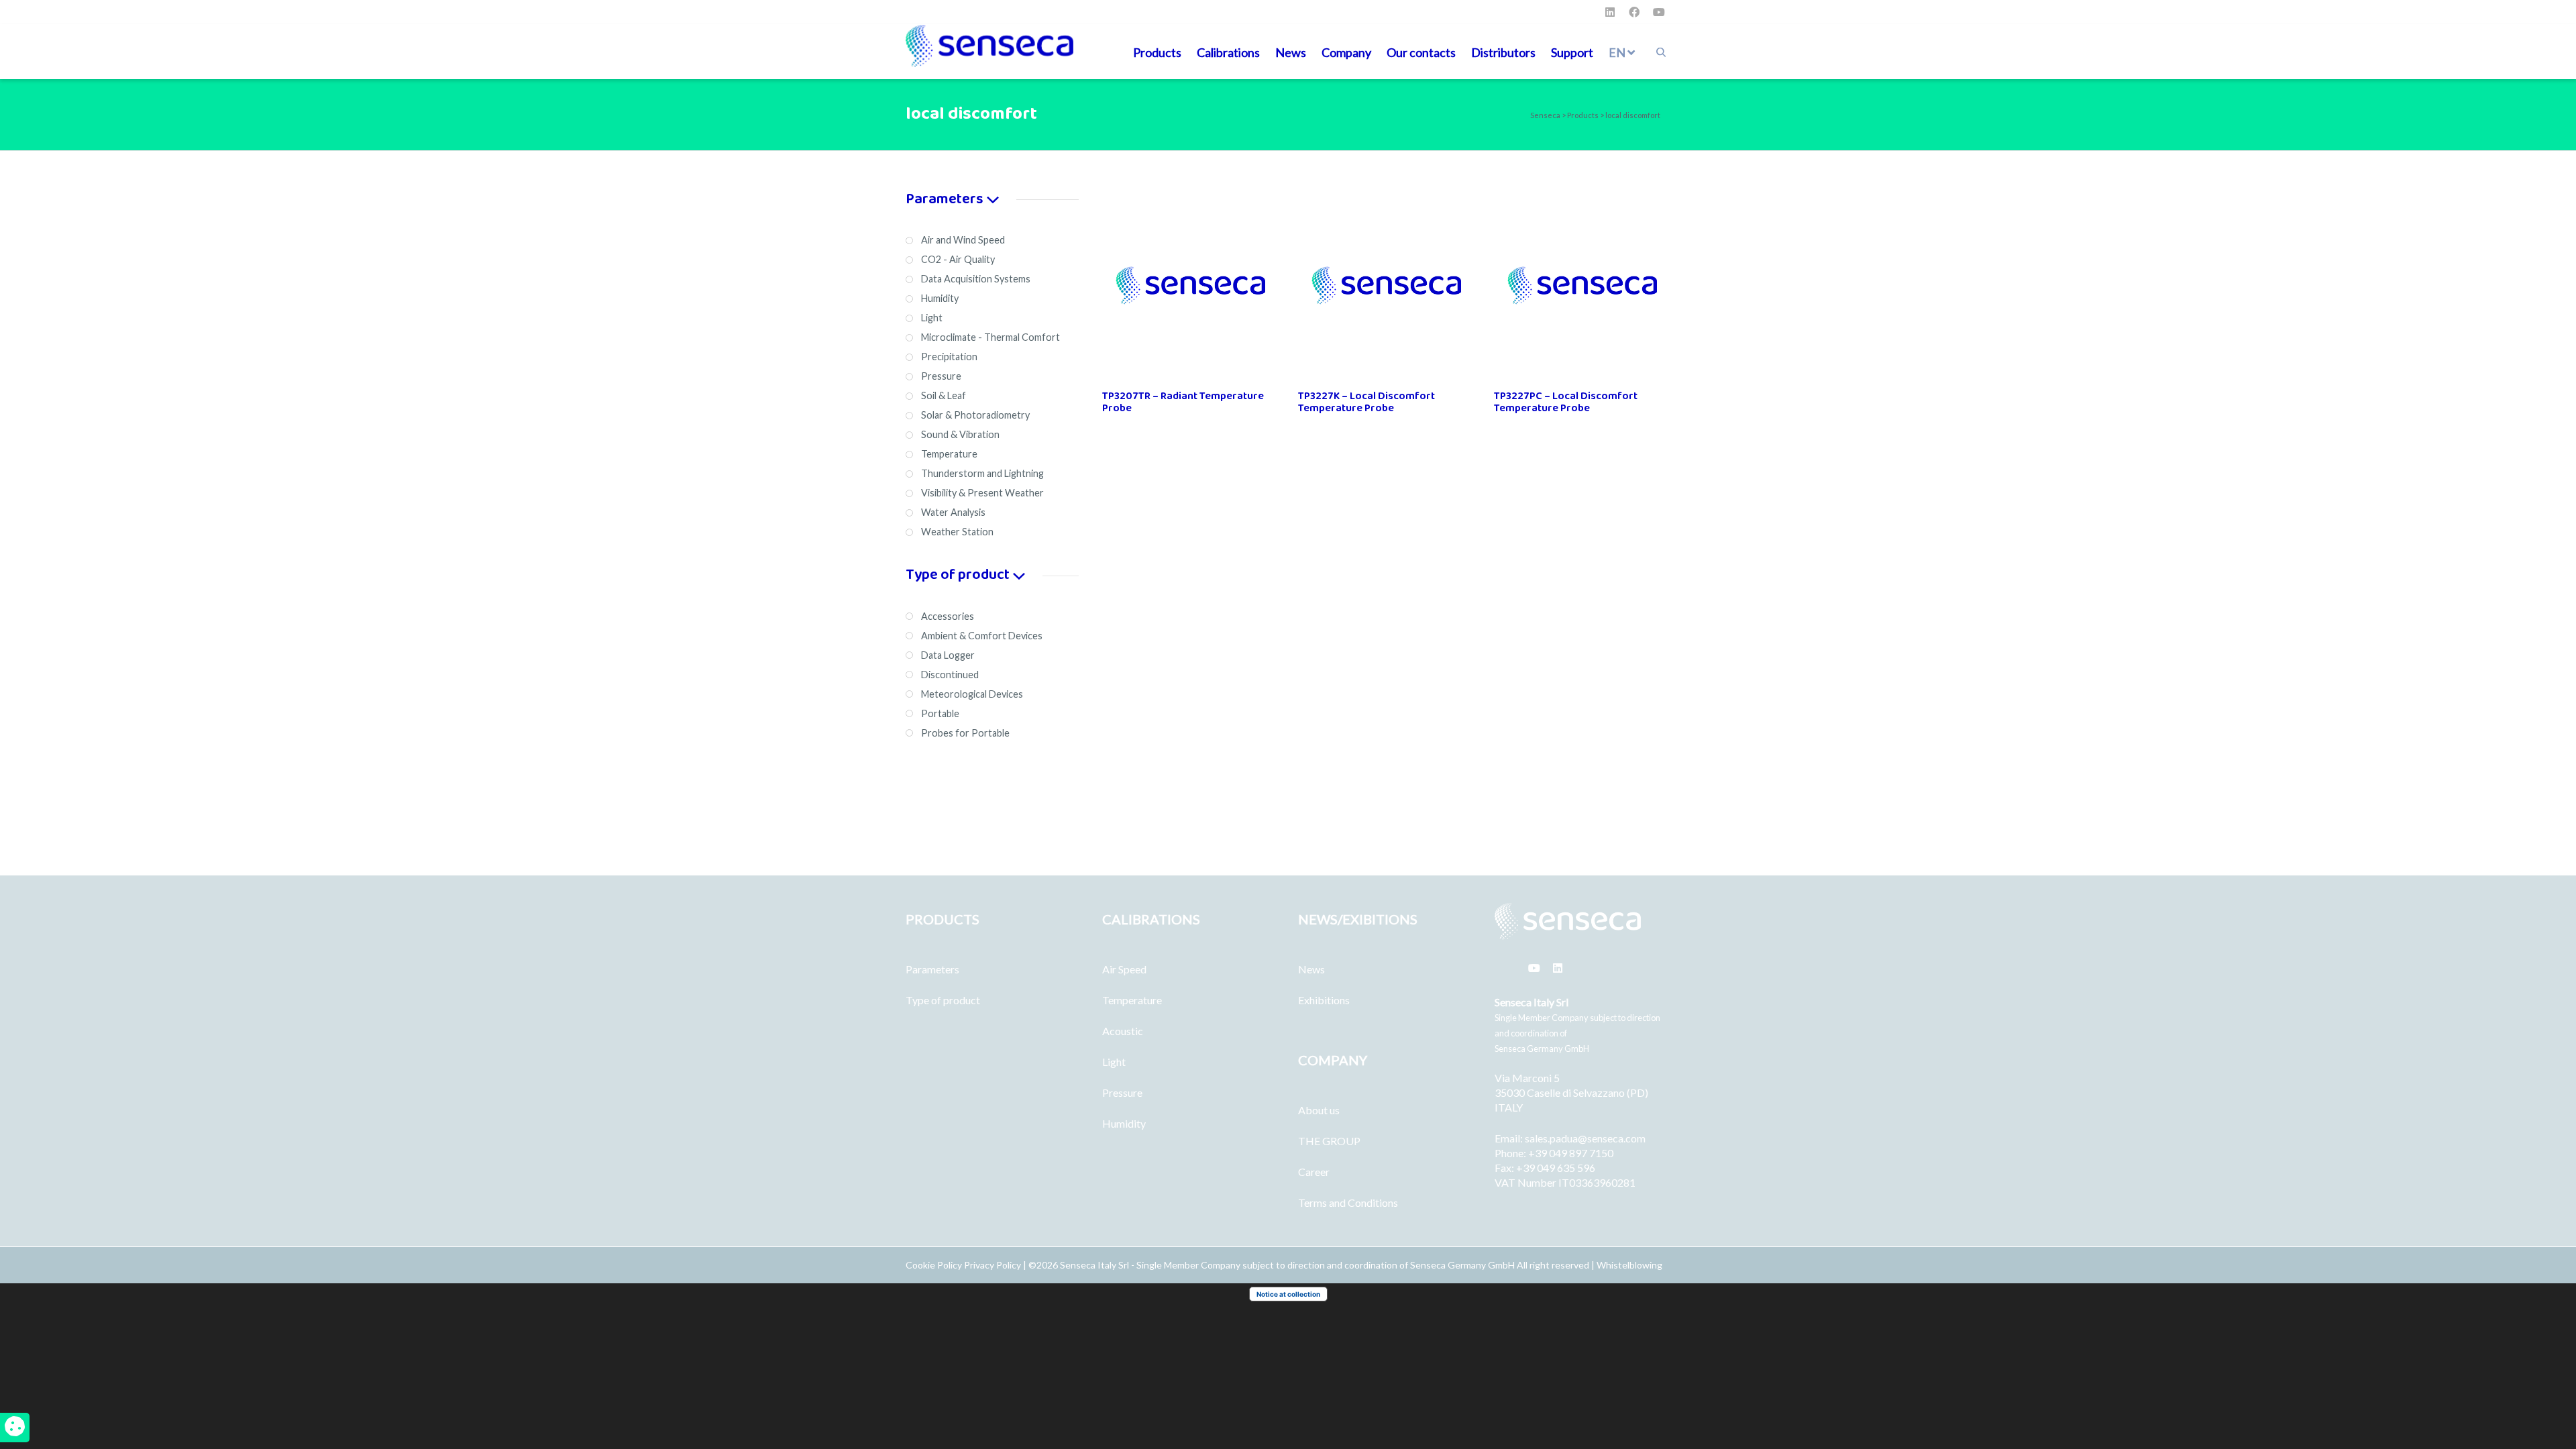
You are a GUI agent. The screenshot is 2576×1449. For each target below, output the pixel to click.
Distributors (1503, 52)
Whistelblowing (1629, 1265)
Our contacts (1421, 52)
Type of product (943, 1000)
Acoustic (1123, 1031)
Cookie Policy (935, 1265)
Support (1572, 52)
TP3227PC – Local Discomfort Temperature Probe (1566, 402)
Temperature (1132, 1000)
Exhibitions (1324, 1000)
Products (1157, 52)
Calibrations (1228, 52)
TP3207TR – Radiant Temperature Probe (1183, 402)
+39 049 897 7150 (1571, 1153)
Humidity (1124, 1123)
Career (1314, 1172)
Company (1346, 52)
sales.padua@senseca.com (1585, 1138)
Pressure (1122, 1092)
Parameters (932, 969)
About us (1319, 1110)
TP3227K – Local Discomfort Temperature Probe (1366, 402)
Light (1114, 1062)
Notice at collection (1288, 1294)
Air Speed (1124, 969)
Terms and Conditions (1348, 1202)
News (1291, 52)
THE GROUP (1329, 1141)
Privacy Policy (992, 1265)
